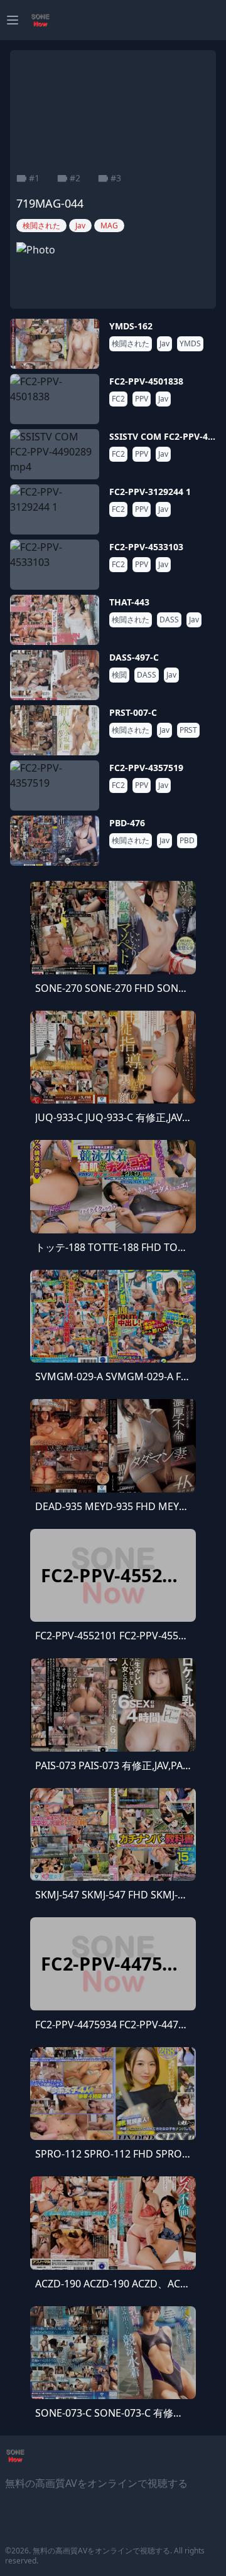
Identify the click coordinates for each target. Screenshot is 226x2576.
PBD (187, 841)
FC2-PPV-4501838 (146, 381)
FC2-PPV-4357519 (146, 768)
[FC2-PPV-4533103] (55, 565)
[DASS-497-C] (55, 675)
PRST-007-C (133, 712)
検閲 (119, 675)
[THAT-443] (55, 620)
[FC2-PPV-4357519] (55, 785)
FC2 (118, 399)
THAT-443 (129, 602)
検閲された (131, 344)
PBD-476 (127, 823)
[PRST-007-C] (55, 730)
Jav (164, 344)
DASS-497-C (134, 657)
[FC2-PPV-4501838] (55, 399)
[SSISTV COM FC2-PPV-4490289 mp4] (55, 454)
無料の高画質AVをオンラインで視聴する (101, 2551)
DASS (169, 620)
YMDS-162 (131, 326)
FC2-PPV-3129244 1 (150, 492)
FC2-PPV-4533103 (146, 547)
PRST (188, 730)
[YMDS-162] (55, 344)
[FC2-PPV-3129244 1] (55, 509)
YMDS (190, 344)
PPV (142, 399)
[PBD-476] (55, 841)
